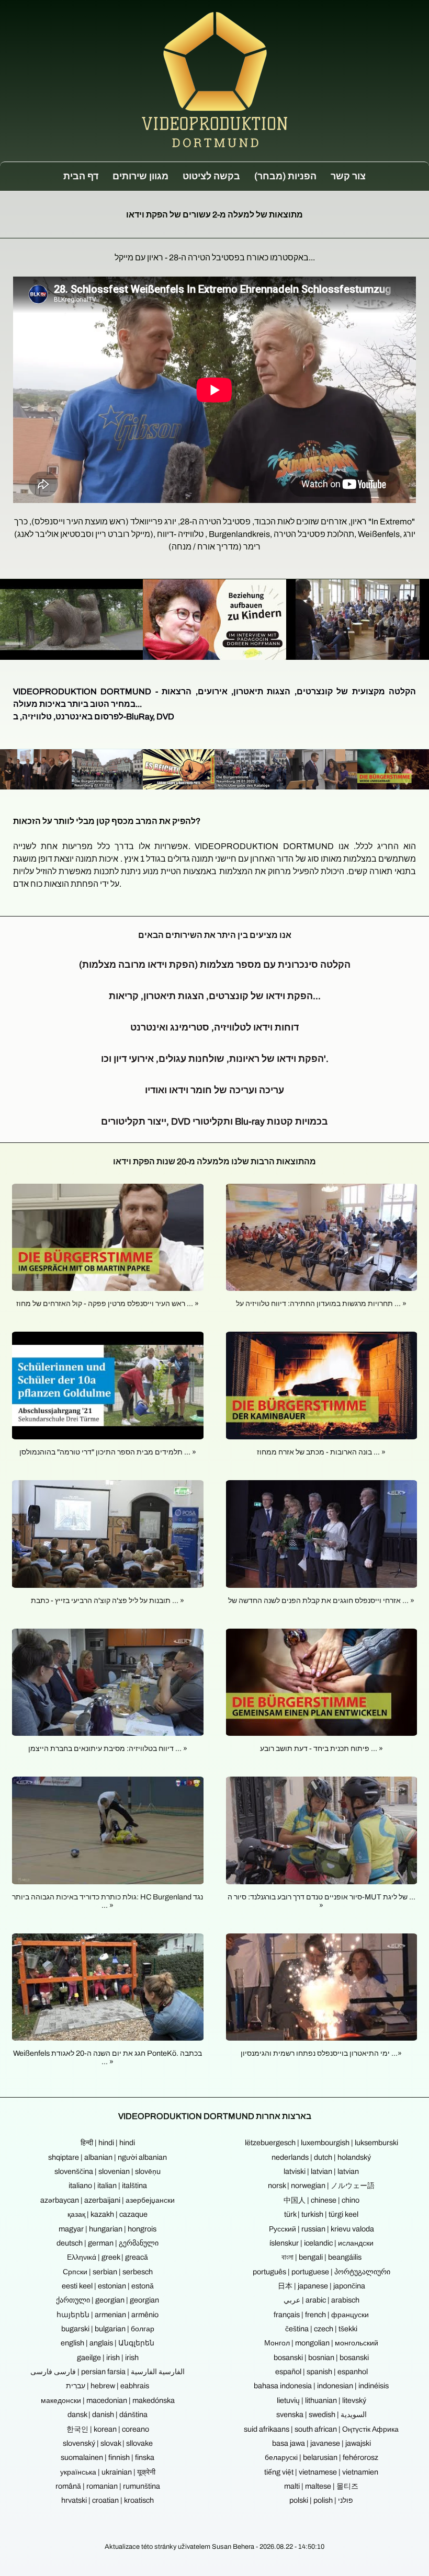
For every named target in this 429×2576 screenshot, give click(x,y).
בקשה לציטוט (211, 176)
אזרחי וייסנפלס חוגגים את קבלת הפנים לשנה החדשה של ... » (321, 1600)
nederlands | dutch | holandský (321, 2157)
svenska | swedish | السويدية (321, 2414)
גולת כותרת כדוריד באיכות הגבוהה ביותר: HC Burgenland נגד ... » (108, 1901)
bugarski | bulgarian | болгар (108, 2329)
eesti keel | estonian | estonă (108, 2286)
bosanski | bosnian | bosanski (321, 2357)
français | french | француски (321, 2315)
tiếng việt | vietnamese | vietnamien (321, 2472)
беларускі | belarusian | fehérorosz (321, 2457)
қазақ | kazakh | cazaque (108, 2214)
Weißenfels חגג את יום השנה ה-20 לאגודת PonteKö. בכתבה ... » (108, 2057)
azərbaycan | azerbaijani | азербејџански (108, 2200)
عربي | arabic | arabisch (321, 2300)
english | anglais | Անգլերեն (108, 2343)
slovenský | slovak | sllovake (108, 2443)
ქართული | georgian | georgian (108, 2300)
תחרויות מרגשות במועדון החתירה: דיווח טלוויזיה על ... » (321, 1303)
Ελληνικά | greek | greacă (108, 2257)
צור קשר (348, 176)
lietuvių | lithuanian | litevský (321, 2400)
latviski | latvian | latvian (321, 2171)
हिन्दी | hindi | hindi (108, 2143)
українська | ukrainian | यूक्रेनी (108, 2472)
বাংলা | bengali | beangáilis (321, 2257)
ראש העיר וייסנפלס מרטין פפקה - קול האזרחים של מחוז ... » (108, 1303)
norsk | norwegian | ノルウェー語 (321, 2185)
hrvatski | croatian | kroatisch (108, 2500)
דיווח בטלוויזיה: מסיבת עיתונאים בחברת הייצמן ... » (108, 1748)
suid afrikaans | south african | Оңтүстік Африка (321, 2429)
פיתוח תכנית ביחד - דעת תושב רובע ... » (321, 1748)
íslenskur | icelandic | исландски (321, 2243)
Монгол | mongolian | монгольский (321, 2343)
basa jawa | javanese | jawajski (321, 2443)
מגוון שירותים (140, 176)
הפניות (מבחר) (285, 176)
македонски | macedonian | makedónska (108, 2400)
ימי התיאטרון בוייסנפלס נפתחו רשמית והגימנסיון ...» (321, 2053)
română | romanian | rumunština (108, 2486)
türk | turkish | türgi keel (321, 2214)
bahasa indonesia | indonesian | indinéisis (321, 2386)
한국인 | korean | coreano (108, 2429)
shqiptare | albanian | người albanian (108, 2157)
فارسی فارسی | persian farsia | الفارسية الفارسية (108, 2372)
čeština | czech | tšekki (321, 2329)
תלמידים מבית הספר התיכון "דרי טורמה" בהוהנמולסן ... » (108, 1452)
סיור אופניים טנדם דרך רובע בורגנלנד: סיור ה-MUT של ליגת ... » (321, 1901)
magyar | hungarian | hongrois (108, 2229)
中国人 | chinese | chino (321, 2200)
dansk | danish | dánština (108, 2414)
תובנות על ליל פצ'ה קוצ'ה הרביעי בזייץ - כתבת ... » (108, 1600)
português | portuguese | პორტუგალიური (321, 2272)
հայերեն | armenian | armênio (108, 2315)
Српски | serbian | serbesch (108, 2272)
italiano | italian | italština (108, 2185)
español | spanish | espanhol (321, 2372)
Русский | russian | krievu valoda (321, 2229)
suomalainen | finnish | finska (108, 2457)
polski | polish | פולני (321, 2500)
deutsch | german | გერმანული (108, 2243)
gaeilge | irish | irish (108, 2357)
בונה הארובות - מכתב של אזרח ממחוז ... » (321, 1452)
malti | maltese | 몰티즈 (321, 2486)
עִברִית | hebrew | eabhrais (108, 2386)
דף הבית (81, 176)
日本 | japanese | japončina (321, 2286)
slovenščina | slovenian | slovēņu (108, 2171)
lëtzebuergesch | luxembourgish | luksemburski (321, 2143)
